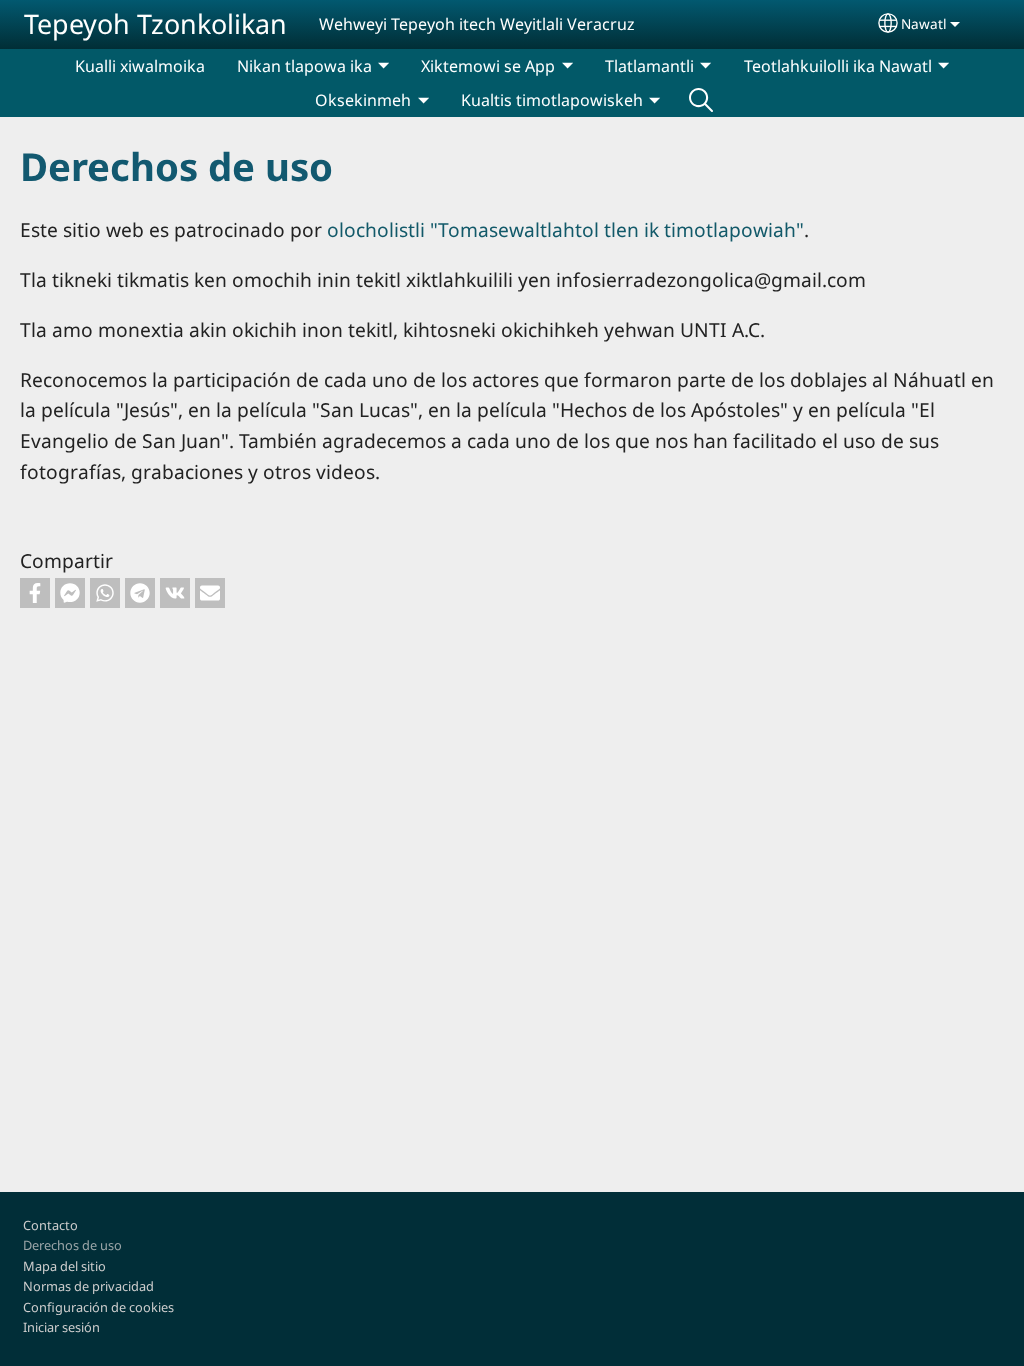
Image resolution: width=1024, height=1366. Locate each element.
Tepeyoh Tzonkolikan (155, 23)
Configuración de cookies (98, 1307)
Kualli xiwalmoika (140, 66)
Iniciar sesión (61, 1327)
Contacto (50, 1225)
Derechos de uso (72, 1245)
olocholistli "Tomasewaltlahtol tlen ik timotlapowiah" (565, 229)
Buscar (701, 100)
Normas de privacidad (88, 1286)
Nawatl (924, 23)
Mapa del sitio (64, 1266)
